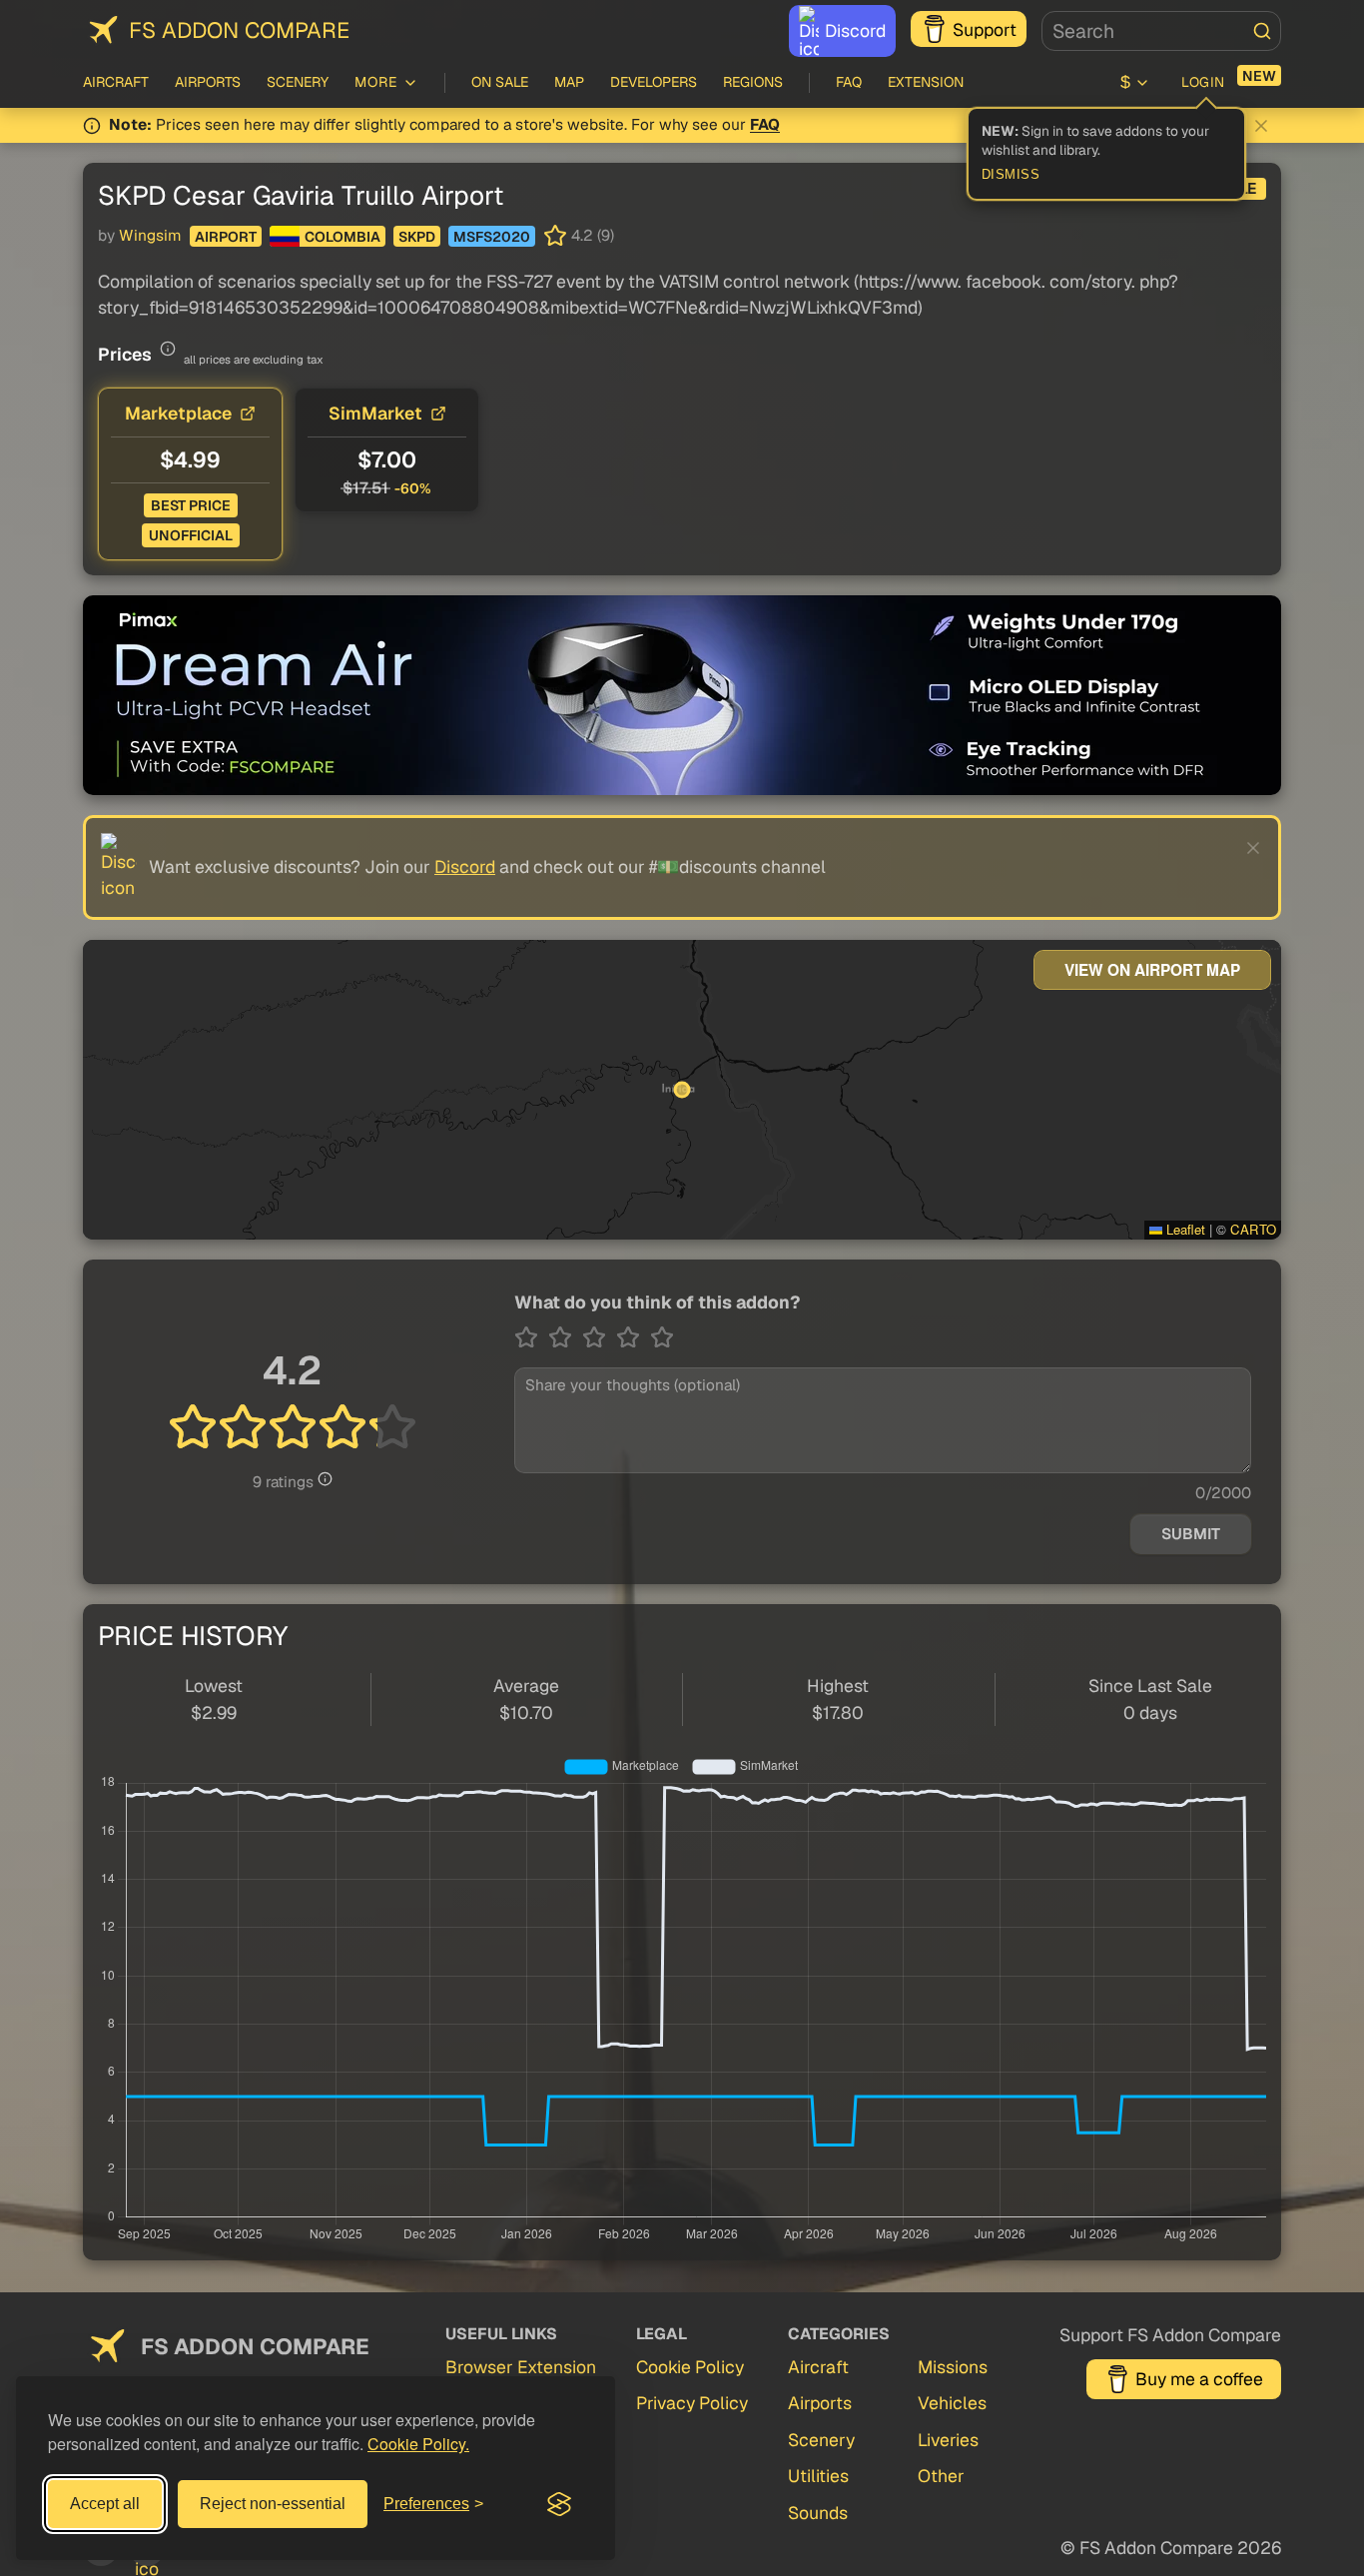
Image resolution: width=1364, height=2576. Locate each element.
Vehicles (952, 2403)
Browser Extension (521, 2367)
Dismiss (1011, 175)
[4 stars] (633, 1337)
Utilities (818, 2476)
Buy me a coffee (1199, 2379)
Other (941, 2476)
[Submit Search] (1262, 31)
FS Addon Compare (239, 30)
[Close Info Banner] (1261, 126)
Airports (208, 82)
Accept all (105, 2504)
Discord (855, 30)
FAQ (849, 82)
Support (985, 29)
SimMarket (375, 413)
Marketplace (178, 413)
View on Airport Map (1152, 970)
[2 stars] (565, 1337)
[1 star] (531, 1337)
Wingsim (150, 236)
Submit (1191, 1534)
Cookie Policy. (418, 2444)
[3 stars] (599, 1337)
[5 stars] (662, 1337)
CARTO (1253, 1229)
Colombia (342, 237)
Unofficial (191, 535)
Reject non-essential (273, 2504)
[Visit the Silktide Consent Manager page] (559, 2504)
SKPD (417, 237)
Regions (753, 82)
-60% (413, 488)
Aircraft (116, 82)
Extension (926, 82)
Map (569, 82)
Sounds (818, 2513)
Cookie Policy (690, 2367)
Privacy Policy (692, 2403)
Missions (953, 2367)
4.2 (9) (593, 236)
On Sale (500, 82)
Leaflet (1184, 1229)
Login (1203, 82)
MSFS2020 (492, 237)
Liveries (948, 2440)
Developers (654, 82)
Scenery (298, 82)
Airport (226, 237)
